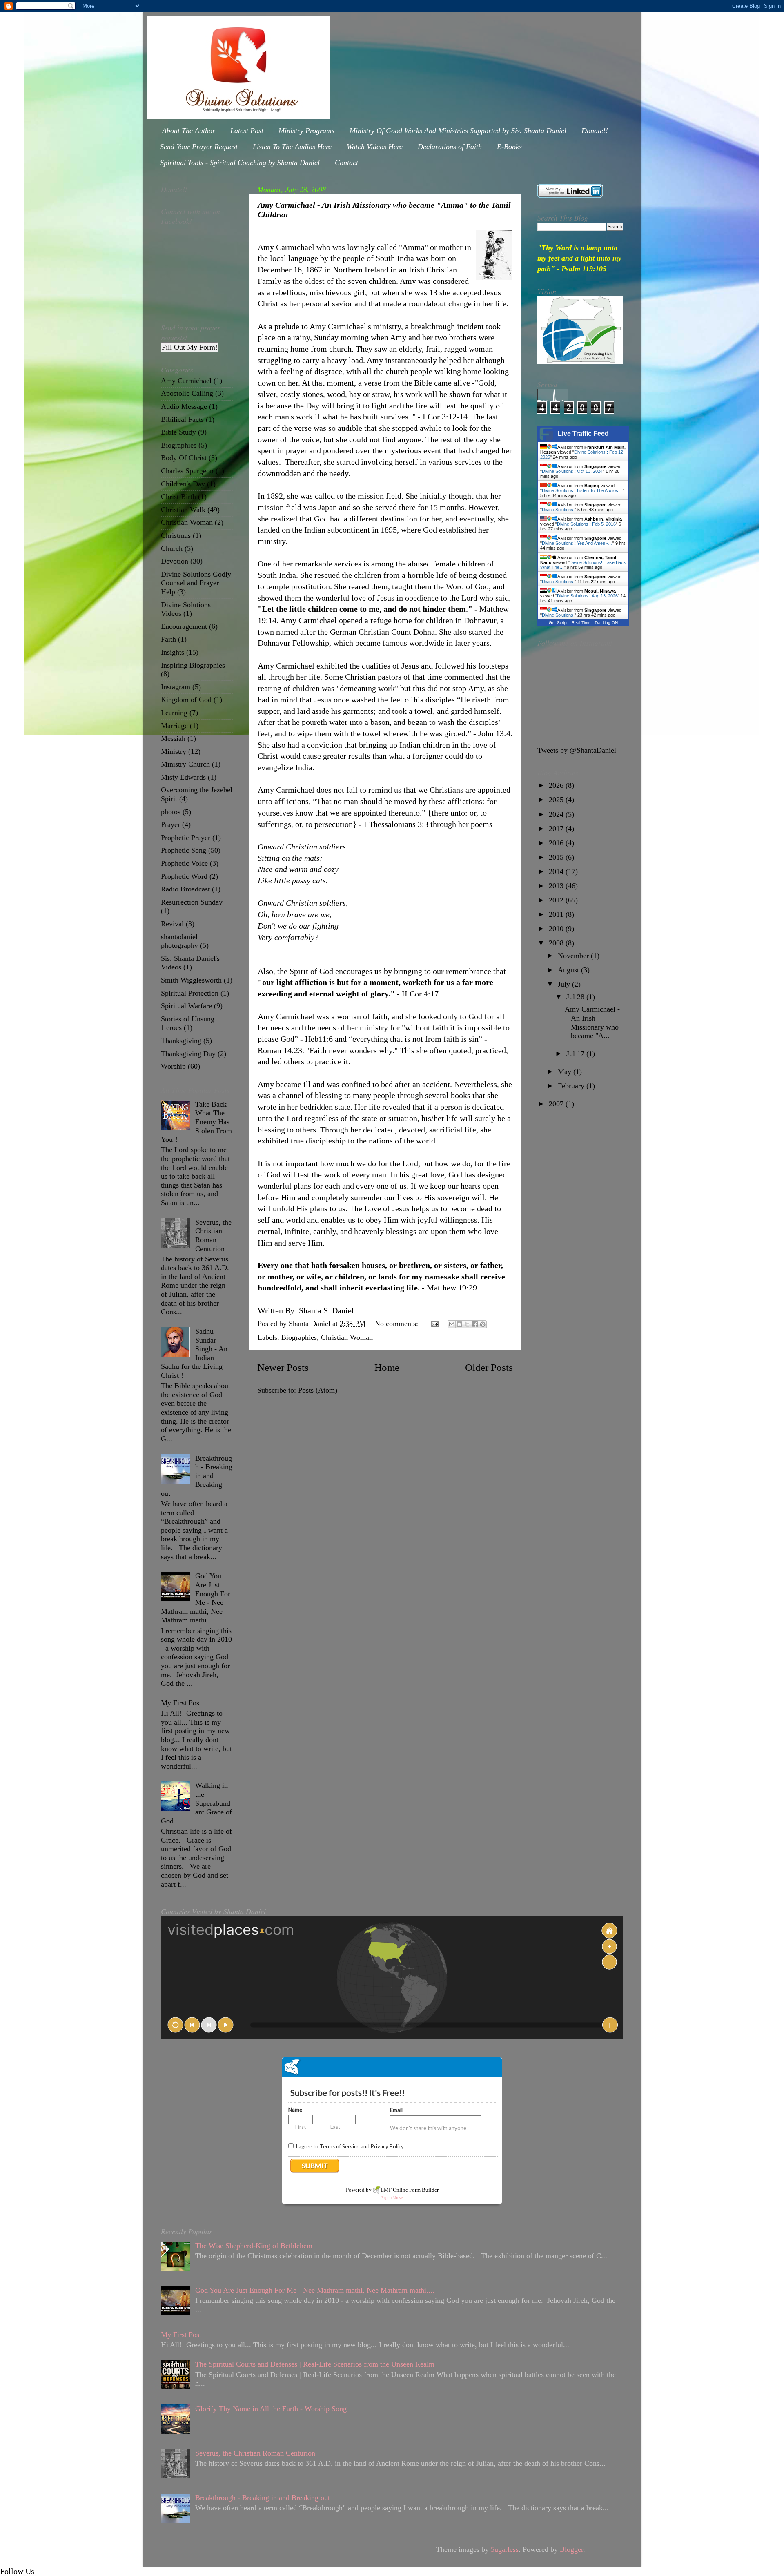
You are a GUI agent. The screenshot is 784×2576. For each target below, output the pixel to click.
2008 (557, 943)
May (566, 1072)
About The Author (189, 131)
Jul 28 (576, 997)
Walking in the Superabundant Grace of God (196, 1803)
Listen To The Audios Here (292, 147)
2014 (557, 871)
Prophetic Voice (184, 863)
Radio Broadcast (185, 889)
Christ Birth (178, 497)
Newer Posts (283, 1367)
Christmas (176, 535)
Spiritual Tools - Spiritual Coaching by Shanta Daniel (240, 163)
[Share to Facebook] (475, 1324)
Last (335, 2127)
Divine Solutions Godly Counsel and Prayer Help (196, 583)
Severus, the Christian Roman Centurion (213, 1236)
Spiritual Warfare (186, 1006)
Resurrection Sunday (192, 902)
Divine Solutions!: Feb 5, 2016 (586, 524)
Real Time (581, 623)
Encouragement (184, 626)
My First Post (181, 1703)
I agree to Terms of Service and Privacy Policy (350, 2146)
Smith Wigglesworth (191, 980)
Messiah (173, 738)
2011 (557, 914)
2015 (557, 857)
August (569, 970)
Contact (346, 163)
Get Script (558, 623)
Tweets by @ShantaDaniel (577, 750)
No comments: (398, 1324)
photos (171, 812)
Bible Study (178, 432)
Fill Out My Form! (190, 347)
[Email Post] (434, 1324)
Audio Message (184, 406)
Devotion (175, 561)
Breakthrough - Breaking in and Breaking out (197, 1476)
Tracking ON (606, 623)
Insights (173, 652)
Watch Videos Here (375, 147)
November (574, 956)
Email (396, 2110)
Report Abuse (392, 2198)
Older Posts (489, 1367)
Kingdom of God (186, 700)
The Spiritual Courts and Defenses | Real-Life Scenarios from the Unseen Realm (315, 2364)
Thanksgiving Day (188, 1054)
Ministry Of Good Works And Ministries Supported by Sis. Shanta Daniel (458, 131)
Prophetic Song (184, 850)
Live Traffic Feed (583, 433)
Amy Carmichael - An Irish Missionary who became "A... (592, 1022)
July (565, 984)
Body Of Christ (184, 458)
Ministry (174, 751)
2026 (557, 785)
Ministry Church (185, 764)
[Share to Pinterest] (483, 1324)
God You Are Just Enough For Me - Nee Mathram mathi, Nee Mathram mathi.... (196, 1598)
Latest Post (247, 131)
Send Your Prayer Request (199, 147)
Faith (168, 639)
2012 (557, 900)
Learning (174, 713)
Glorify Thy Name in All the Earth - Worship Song (271, 2409)
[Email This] (452, 1324)
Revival (172, 924)
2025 (557, 800)
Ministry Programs (306, 131)
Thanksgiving (181, 1041)
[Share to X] (467, 1324)
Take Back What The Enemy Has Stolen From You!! (196, 1122)
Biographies (299, 1337)
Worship (173, 1066)
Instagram (176, 687)
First (301, 2127)
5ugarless (505, 2549)
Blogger (571, 2549)
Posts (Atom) (318, 1390)
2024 (557, 814)
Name (295, 2110)
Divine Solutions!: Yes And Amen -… (577, 543)
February (572, 1086)
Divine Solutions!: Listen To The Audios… (582, 490)
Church (172, 548)
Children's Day (183, 484)
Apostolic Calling (187, 393)
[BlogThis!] (459, 1324)
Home (387, 1367)
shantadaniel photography (179, 941)
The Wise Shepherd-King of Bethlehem (254, 2246)
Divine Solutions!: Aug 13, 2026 (587, 596)
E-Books (509, 147)
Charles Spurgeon (187, 471)
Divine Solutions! (558, 510)
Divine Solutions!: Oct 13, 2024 (572, 471)
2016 (557, 843)
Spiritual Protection (190, 993)
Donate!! (595, 131)
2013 (557, 886)
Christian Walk (183, 510)
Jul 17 (576, 1054)
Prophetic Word (184, 876)
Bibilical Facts (182, 419)
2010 (557, 929)
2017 (557, 829)
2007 (557, 1104)
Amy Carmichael (186, 381)
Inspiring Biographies (193, 665)
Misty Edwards (183, 777)
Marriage (174, 726)
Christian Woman (347, 1337)
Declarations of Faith (450, 147)
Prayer (170, 824)
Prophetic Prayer (186, 838)
